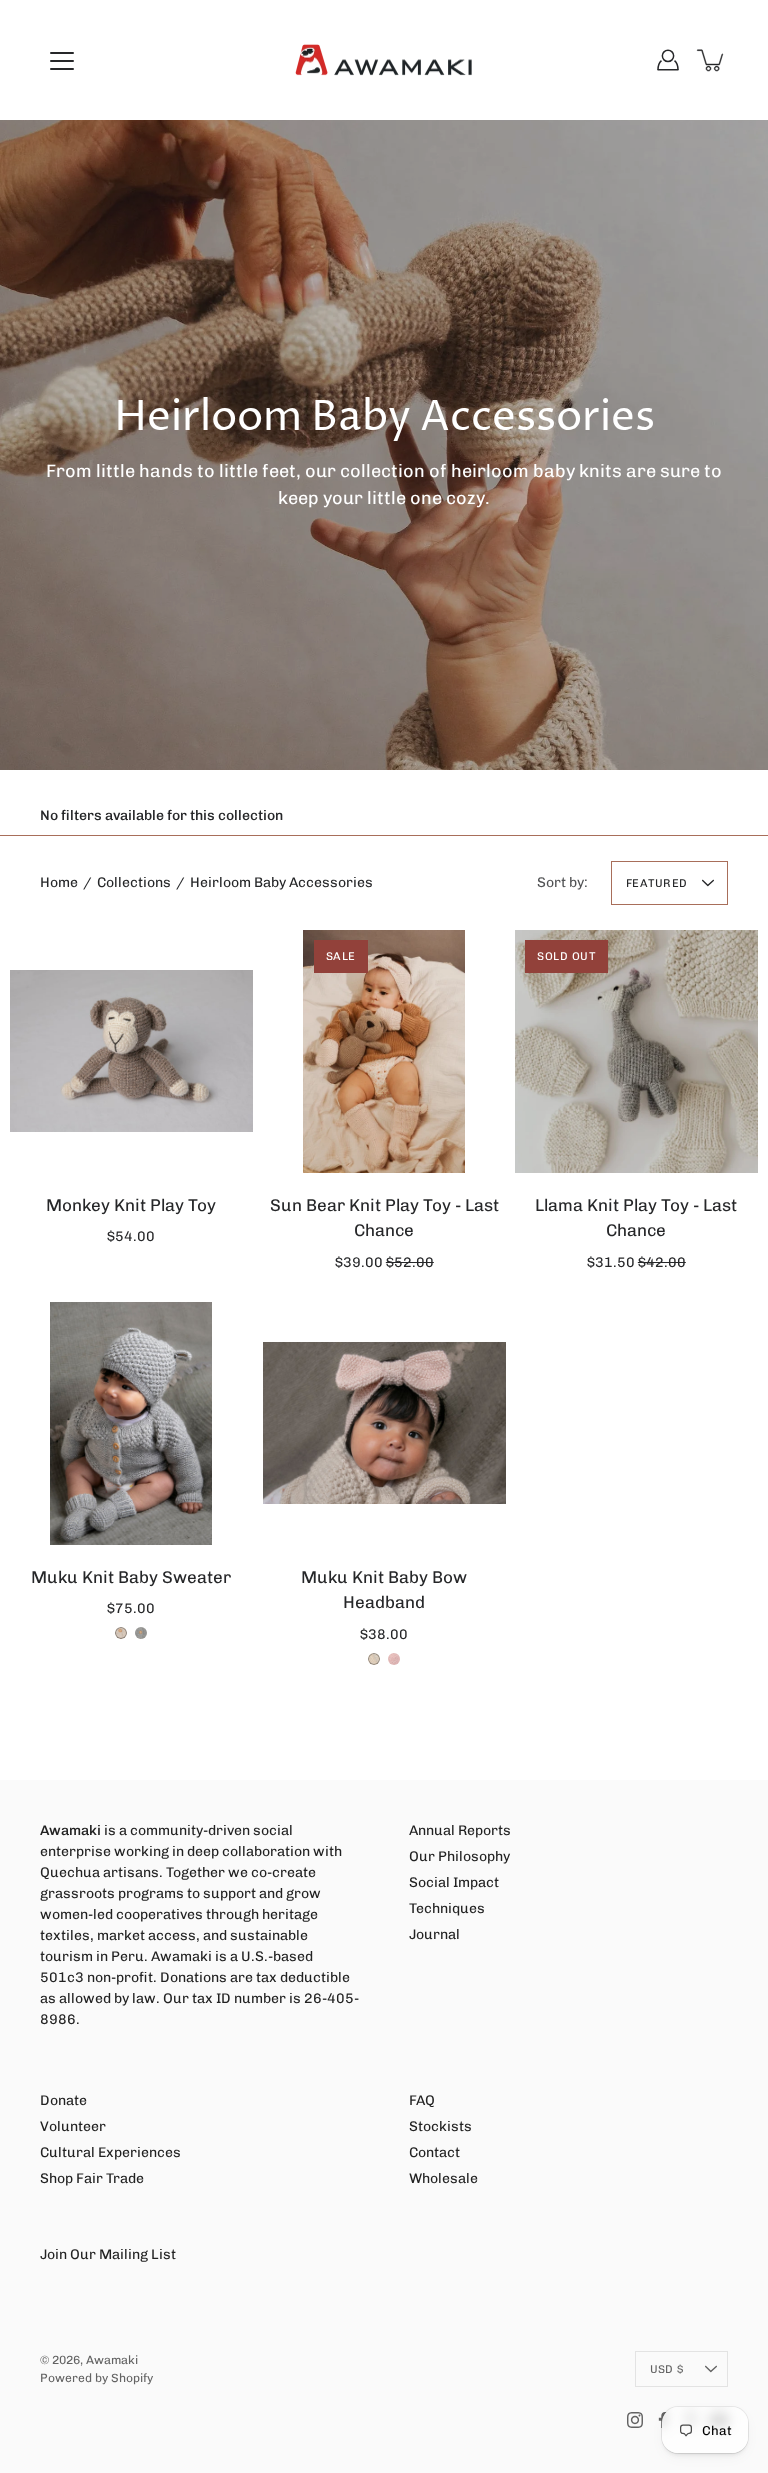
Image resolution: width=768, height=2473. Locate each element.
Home (59, 882)
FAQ (422, 2100)
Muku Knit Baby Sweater (131, 1577)
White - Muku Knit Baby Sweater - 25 (121, 1633)
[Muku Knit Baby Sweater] (131, 1423)
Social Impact (454, 1882)
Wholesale (443, 2178)
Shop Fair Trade (92, 2178)
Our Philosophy (459, 1856)
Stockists (440, 2126)
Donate (63, 2100)
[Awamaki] (384, 60)
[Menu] (62, 61)
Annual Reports (460, 1830)
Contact (434, 2152)
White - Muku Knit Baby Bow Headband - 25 (374, 1659)
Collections (134, 882)
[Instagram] (635, 2420)
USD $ (666, 2369)
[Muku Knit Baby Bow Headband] (384, 1423)
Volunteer (73, 2126)
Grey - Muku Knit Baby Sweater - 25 (141, 1633)
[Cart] (712, 60)
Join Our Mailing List (108, 2254)
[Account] (668, 60)
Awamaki (112, 2360)
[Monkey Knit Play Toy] (131, 1051)
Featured (656, 883)
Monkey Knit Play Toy (131, 1204)
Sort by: (562, 882)
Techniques (447, 1908)
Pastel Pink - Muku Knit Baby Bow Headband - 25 (394, 1659)
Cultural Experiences (110, 2152)
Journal (434, 1934)
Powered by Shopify (96, 2378)
